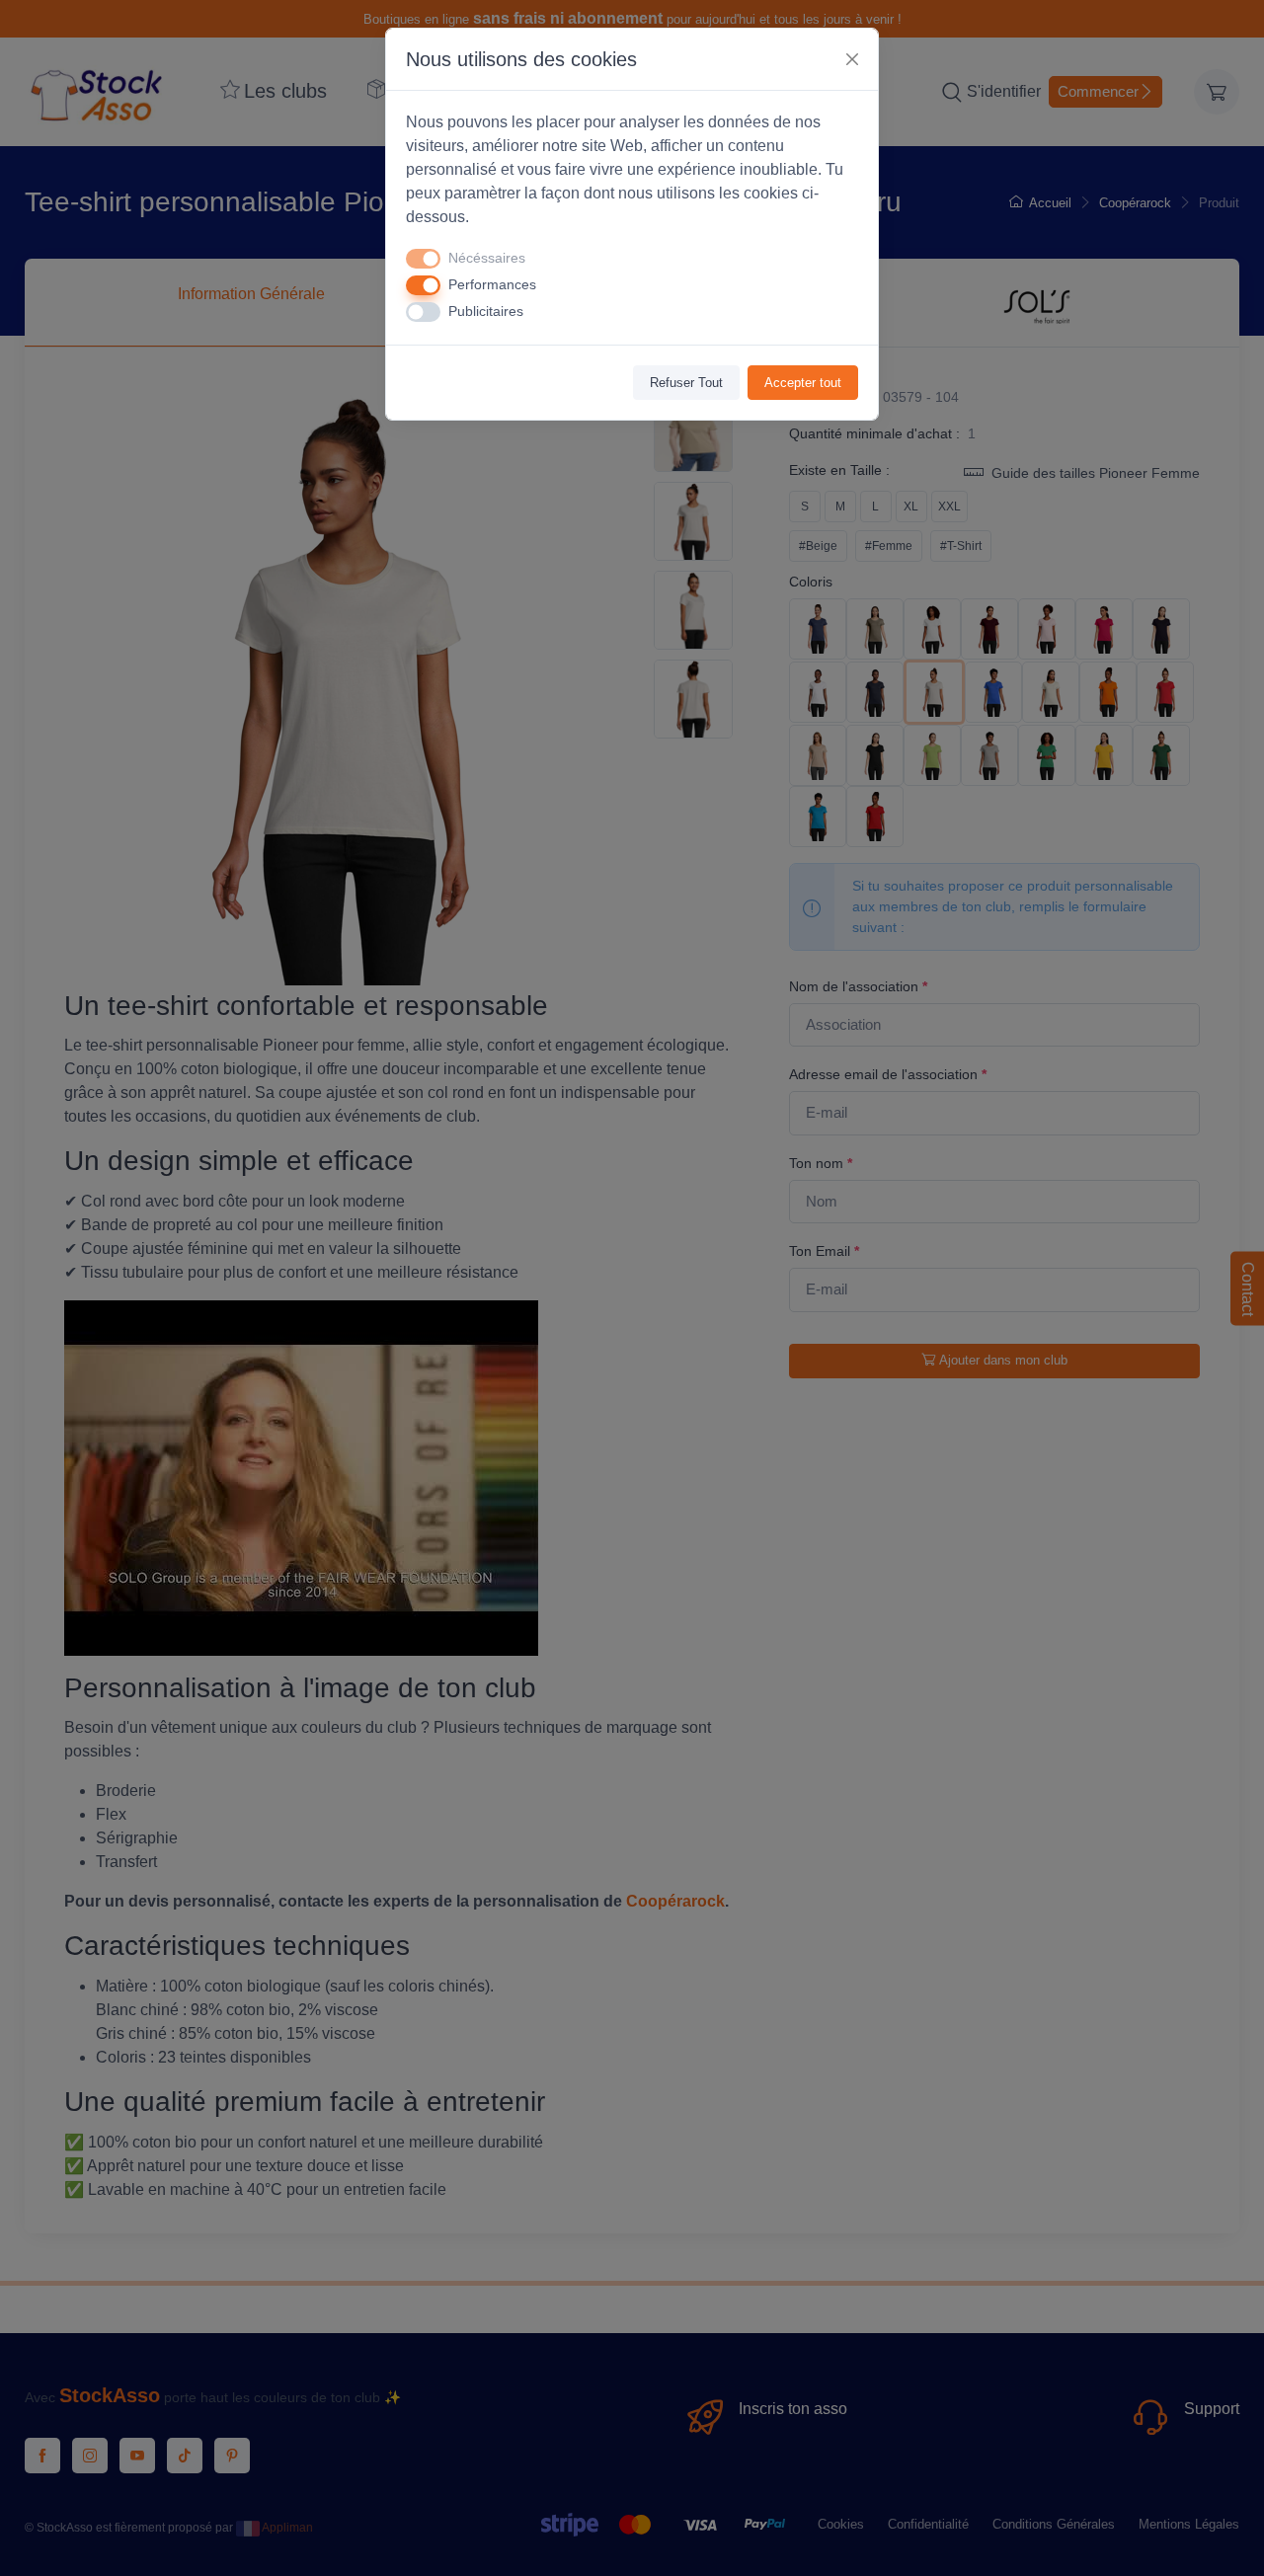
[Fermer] (852, 59)
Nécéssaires (487, 258)
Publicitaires (486, 311)
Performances (492, 284)
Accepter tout (803, 383)
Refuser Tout (686, 383)
